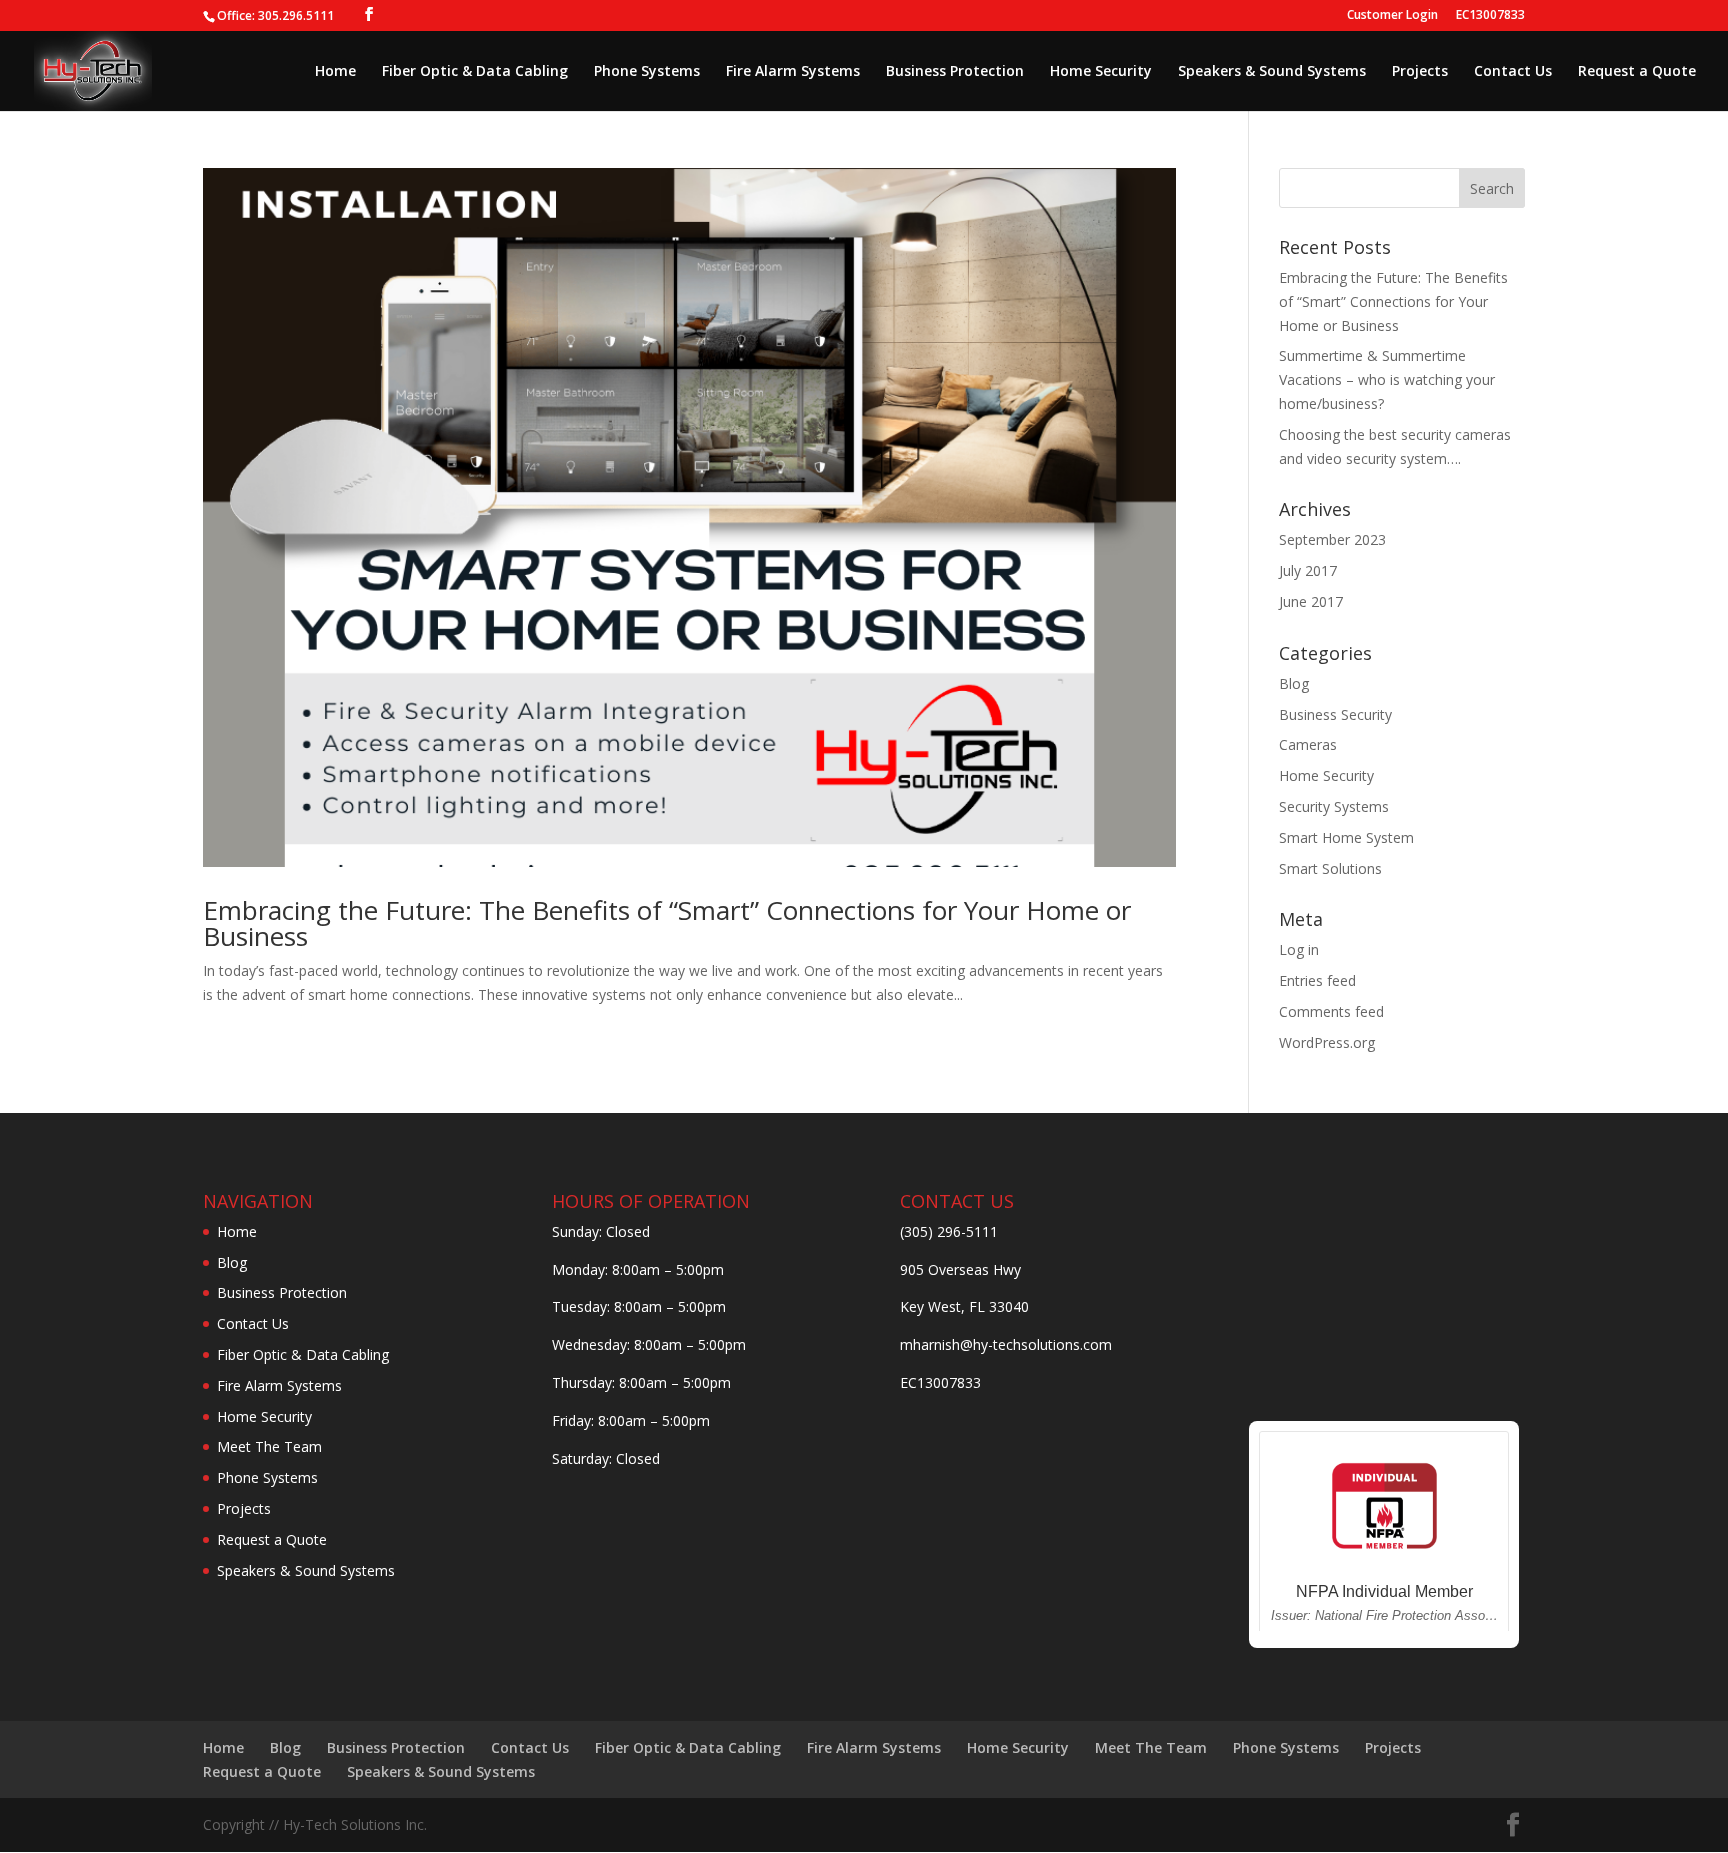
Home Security (1101, 72)
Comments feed (1331, 1011)
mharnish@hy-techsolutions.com (1006, 1344)
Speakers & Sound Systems (1272, 72)
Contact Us (1513, 72)
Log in (1299, 949)
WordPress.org (1327, 1042)
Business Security (1335, 714)
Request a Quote (1637, 72)
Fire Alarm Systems (793, 72)
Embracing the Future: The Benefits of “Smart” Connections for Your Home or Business (667, 923)
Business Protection (955, 72)
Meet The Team (269, 1446)
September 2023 (1332, 539)
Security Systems (1334, 806)
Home (335, 72)
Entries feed (1317, 980)
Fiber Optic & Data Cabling (475, 72)
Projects (1420, 72)
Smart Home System (1346, 837)
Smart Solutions (1330, 868)
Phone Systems (647, 72)
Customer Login (1392, 16)
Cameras (1308, 744)
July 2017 (1308, 570)
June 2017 (1311, 601)
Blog (1294, 683)
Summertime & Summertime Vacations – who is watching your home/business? (1387, 379)
